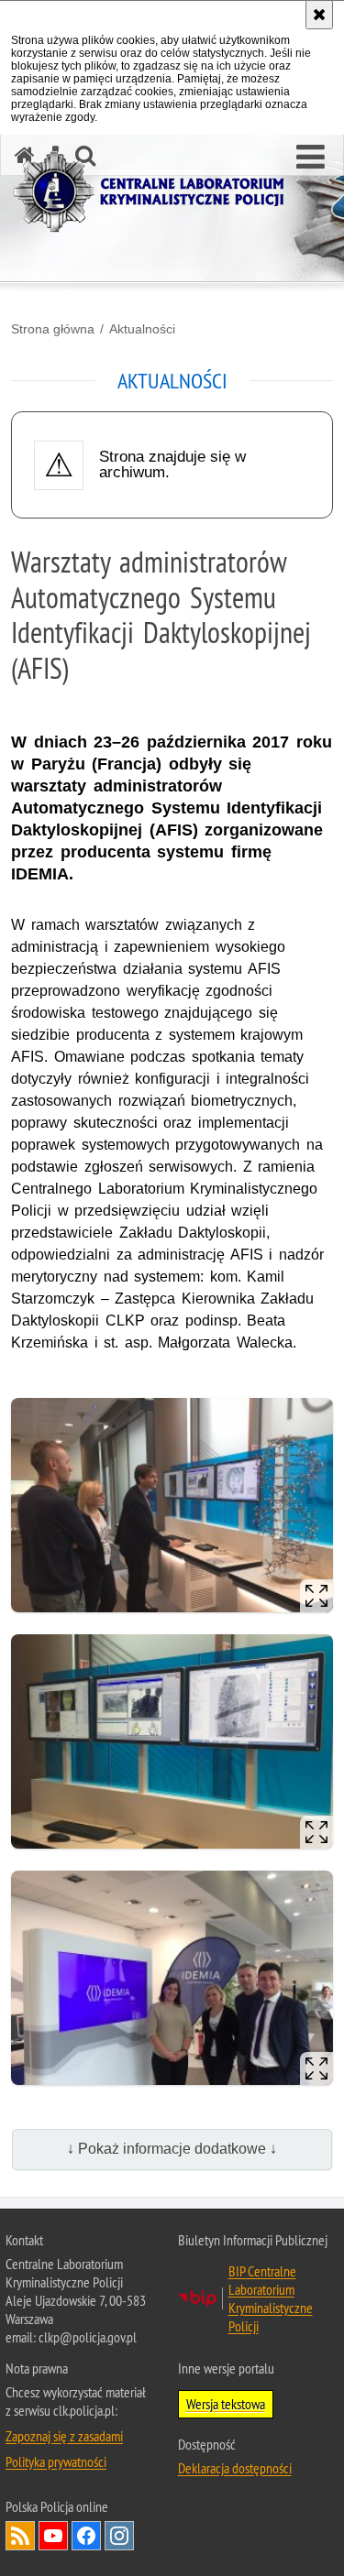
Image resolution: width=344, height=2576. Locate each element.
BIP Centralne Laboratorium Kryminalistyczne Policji (271, 2298)
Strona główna (53, 329)
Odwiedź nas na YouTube (53, 2536)
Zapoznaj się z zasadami (64, 2436)
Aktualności (142, 329)
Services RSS (20, 2536)
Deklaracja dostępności (235, 2468)
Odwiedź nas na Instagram (119, 2536)
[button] (311, 158)
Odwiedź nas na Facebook (86, 2536)
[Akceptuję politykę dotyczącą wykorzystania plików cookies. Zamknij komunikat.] (319, 15)
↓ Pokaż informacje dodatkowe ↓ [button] (172, 2149)
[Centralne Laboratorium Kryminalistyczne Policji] (156, 192)
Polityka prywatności (56, 2461)
